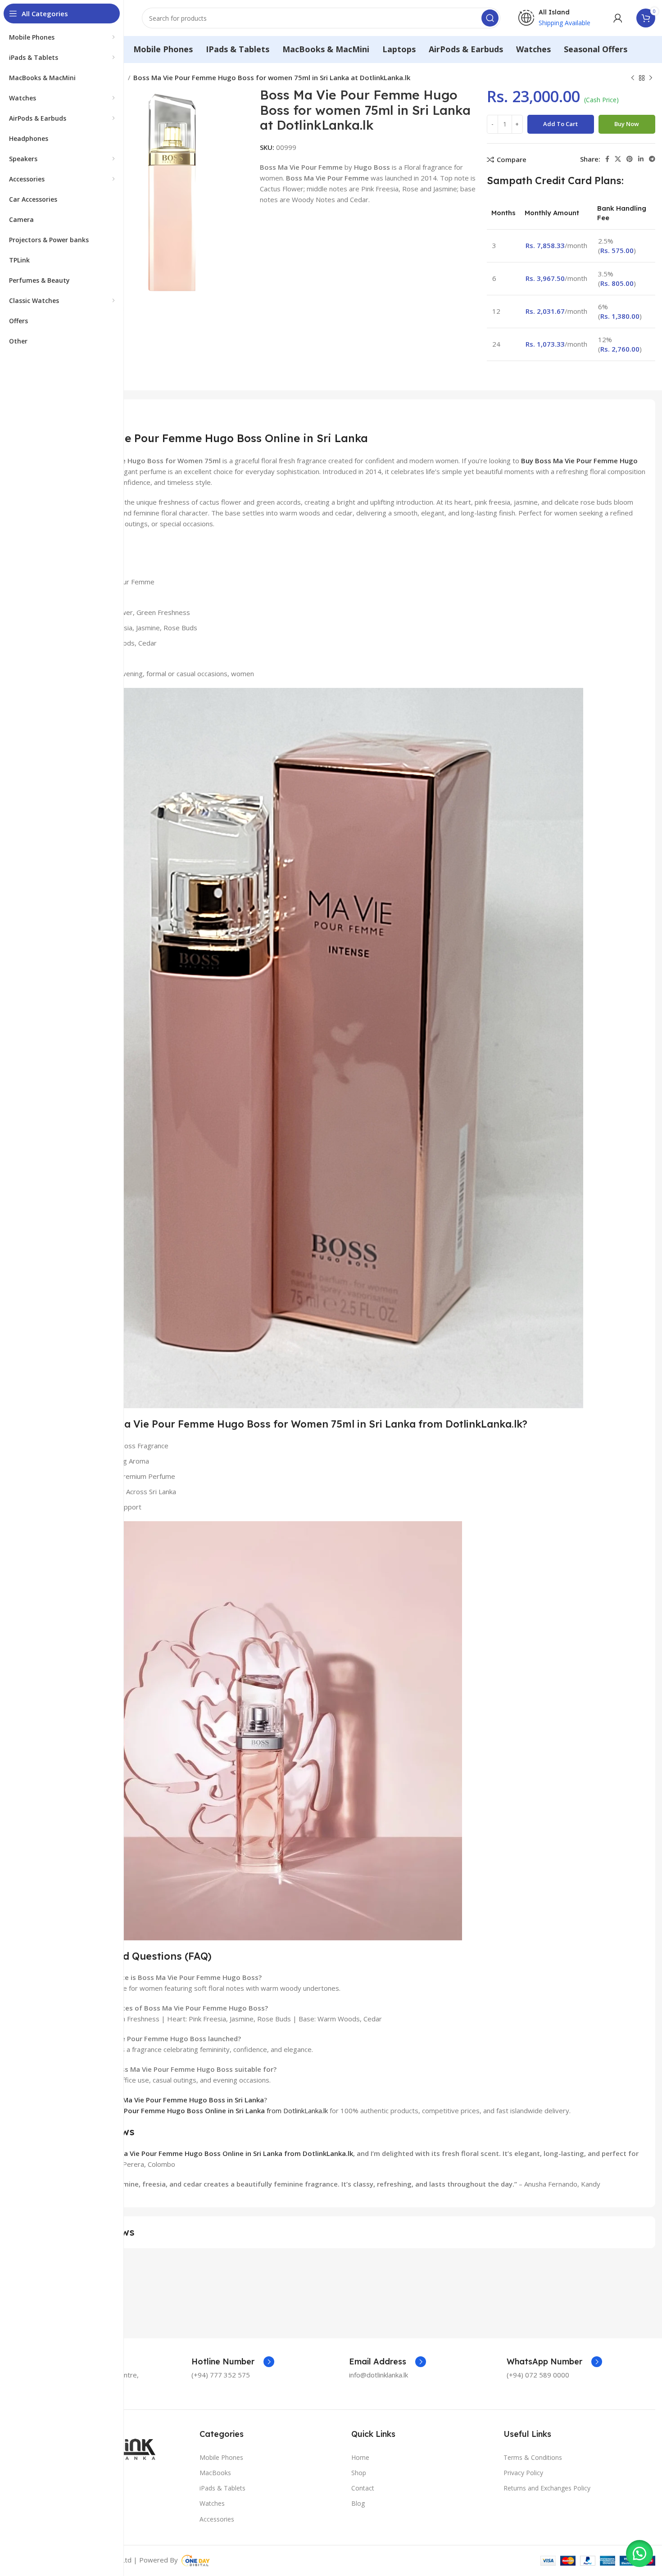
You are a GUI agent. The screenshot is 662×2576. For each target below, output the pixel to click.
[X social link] (618, 159)
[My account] (618, 18)
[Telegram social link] (652, 159)
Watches (212, 2503)
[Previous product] (633, 78)
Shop (359, 2473)
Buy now (627, 124)
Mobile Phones (221, 2457)
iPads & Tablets (222, 2488)
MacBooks (215, 2473)
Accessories (217, 2519)
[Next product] (651, 78)
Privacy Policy (523, 2473)
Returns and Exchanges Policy (547, 2488)
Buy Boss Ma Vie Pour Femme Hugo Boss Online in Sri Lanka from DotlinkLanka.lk (220, 2153)
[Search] (490, 18)
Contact (363, 2488)
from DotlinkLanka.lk (198, 2111)
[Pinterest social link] (630, 159)
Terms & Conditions (533, 2457)
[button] (639, 2553)
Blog (358, 2503)
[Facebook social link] (607, 159)
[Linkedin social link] (641, 159)
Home (360, 2457)
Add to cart (560, 124)
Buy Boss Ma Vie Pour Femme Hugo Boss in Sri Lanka (177, 2100)
